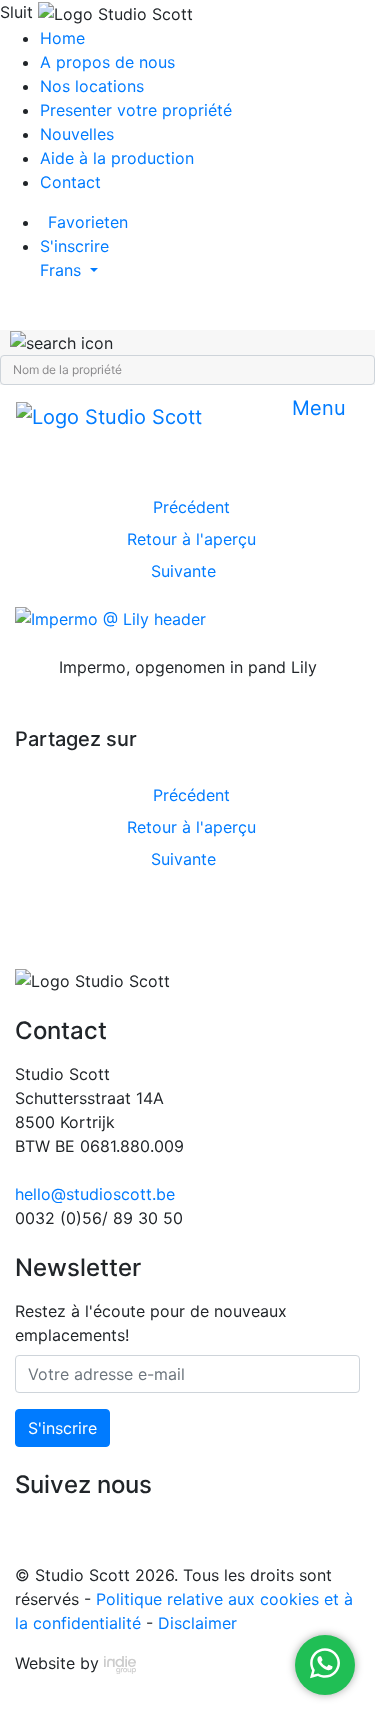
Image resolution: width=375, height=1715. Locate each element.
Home (62, 38)
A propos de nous (107, 62)
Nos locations (92, 86)
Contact (70, 182)
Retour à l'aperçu (191, 539)
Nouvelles (77, 134)
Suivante (183, 571)
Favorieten (88, 222)
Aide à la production (117, 158)
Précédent (191, 507)
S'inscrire (62, 1428)
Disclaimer (197, 1623)
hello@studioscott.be (95, 1194)
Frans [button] (63, 270)
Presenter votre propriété (136, 110)
